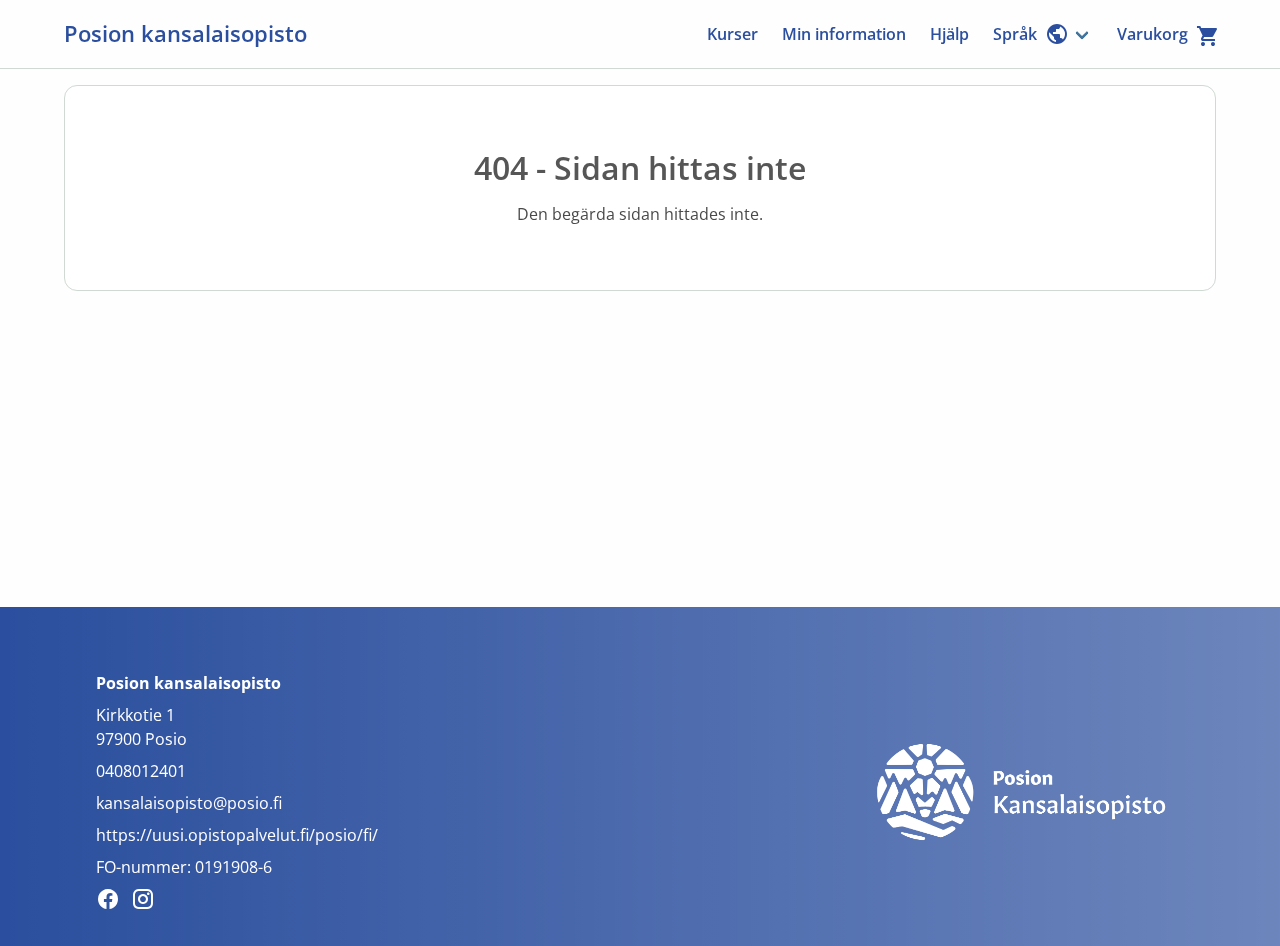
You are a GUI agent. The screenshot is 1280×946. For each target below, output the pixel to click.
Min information (844, 34)
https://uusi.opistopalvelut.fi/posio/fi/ (237, 835)
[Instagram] (148, 902)
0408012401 (141, 771)
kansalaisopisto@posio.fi (189, 803)
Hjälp (949, 34)
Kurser (732, 34)
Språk (1015, 34)
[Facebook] (113, 902)
